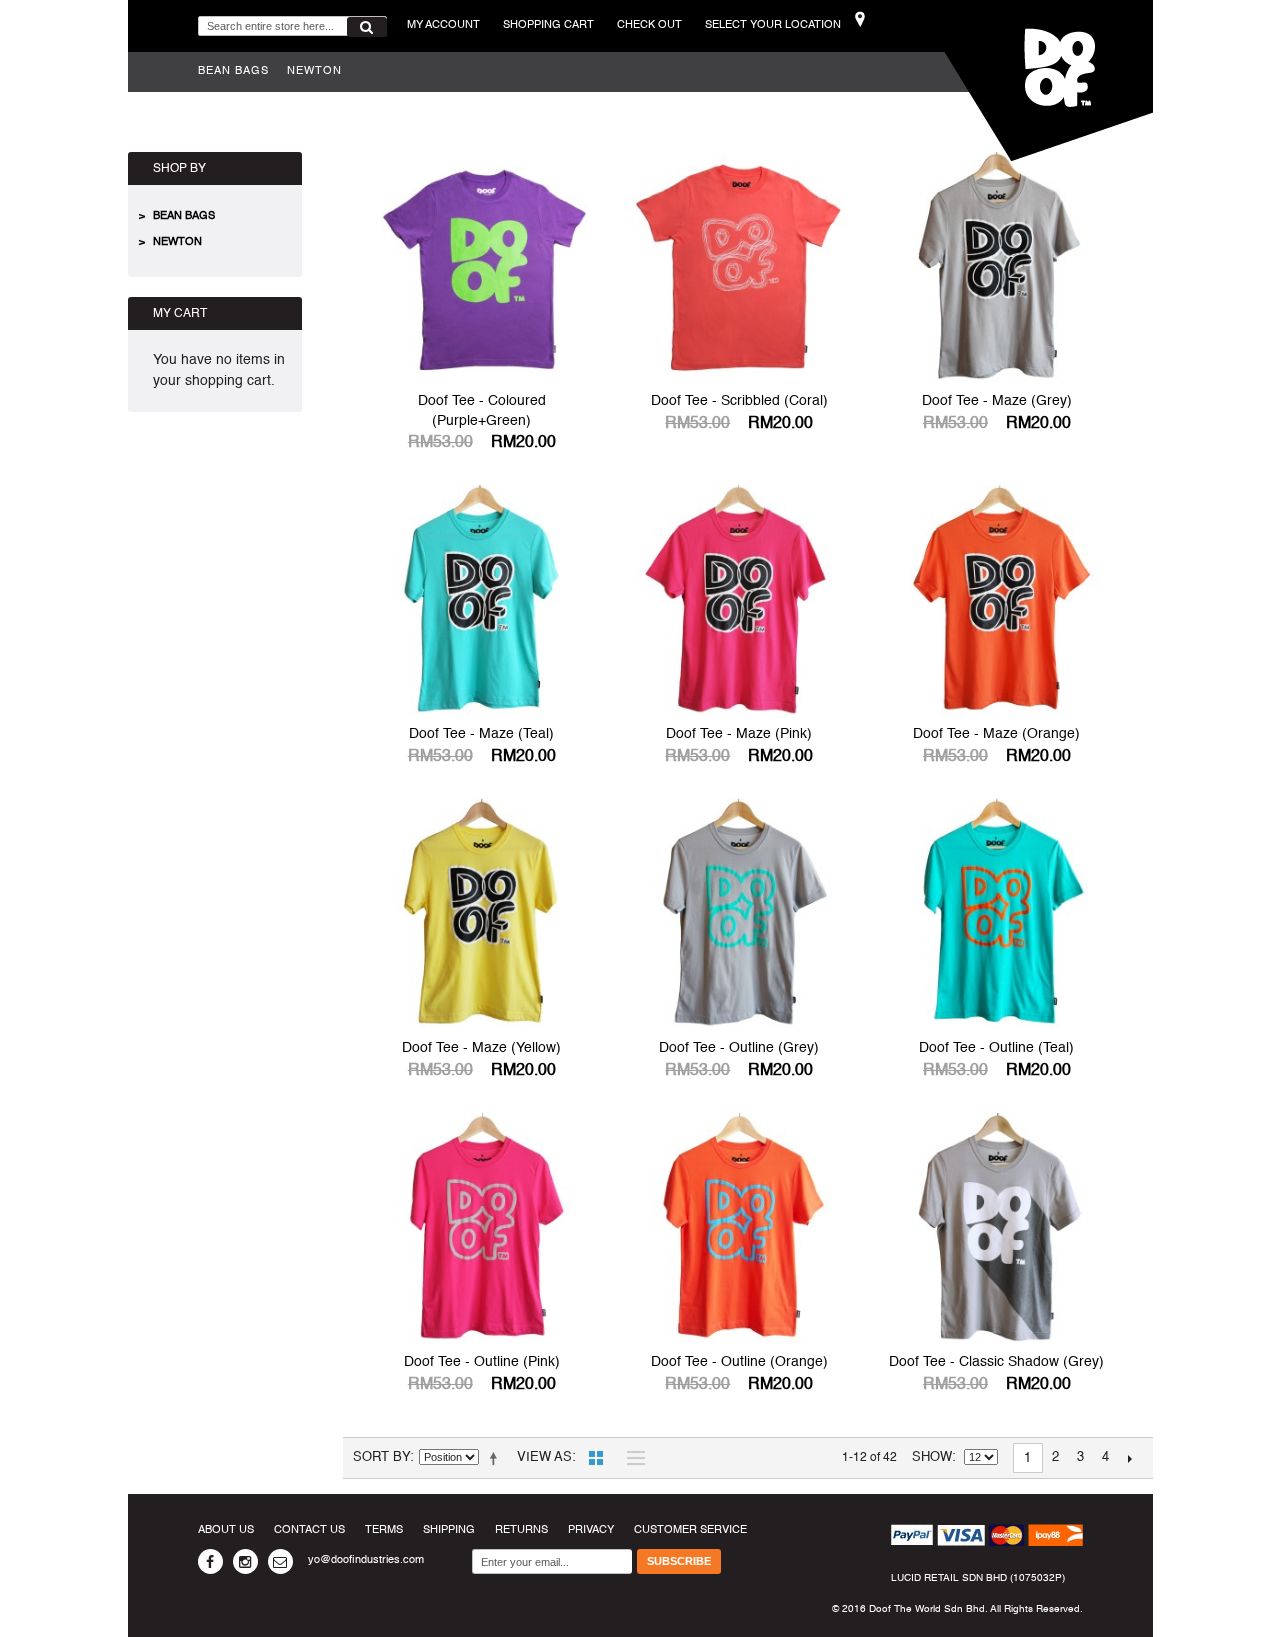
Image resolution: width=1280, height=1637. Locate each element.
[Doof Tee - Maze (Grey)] (997, 267)
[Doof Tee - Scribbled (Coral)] (739, 267)
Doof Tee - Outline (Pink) (482, 1362)
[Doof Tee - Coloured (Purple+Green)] (482, 267)
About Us (226, 1530)
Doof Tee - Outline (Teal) (996, 1048)
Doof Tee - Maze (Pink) (739, 734)
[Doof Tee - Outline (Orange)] (739, 1228)
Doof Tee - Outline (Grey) (739, 1048)
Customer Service (690, 1530)
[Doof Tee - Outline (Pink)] (482, 1228)
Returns (521, 1530)
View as (544, 1457)
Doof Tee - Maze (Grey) (997, 401)
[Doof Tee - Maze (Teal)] (482, 600)
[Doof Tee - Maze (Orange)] (997, 600)
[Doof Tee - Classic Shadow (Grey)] (997, 1228)
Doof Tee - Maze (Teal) (481, 734)
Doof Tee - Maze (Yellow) (481, 1048)
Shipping (449, 1530)
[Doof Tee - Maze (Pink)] (739, 600)
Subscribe (679, 1561)
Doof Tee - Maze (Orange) (996, 734)
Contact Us (309, 1530)
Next (1130, 1458)
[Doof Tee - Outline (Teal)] (997, 914)
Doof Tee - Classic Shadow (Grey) (996, 1362)
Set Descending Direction (497, 1458)
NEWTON (314, 71)
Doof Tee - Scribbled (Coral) (739, 401)
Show (932, 1457)
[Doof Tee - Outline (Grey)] (739, 914)
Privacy (591, 1530)
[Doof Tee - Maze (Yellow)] (482, 914)
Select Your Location (773, 25)
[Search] (367, 27)
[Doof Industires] (1033, 80)
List (631, 1458)
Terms (384, 1530)
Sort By (381, 1457)
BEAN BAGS (233, 71)
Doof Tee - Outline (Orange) (739, 1362)
